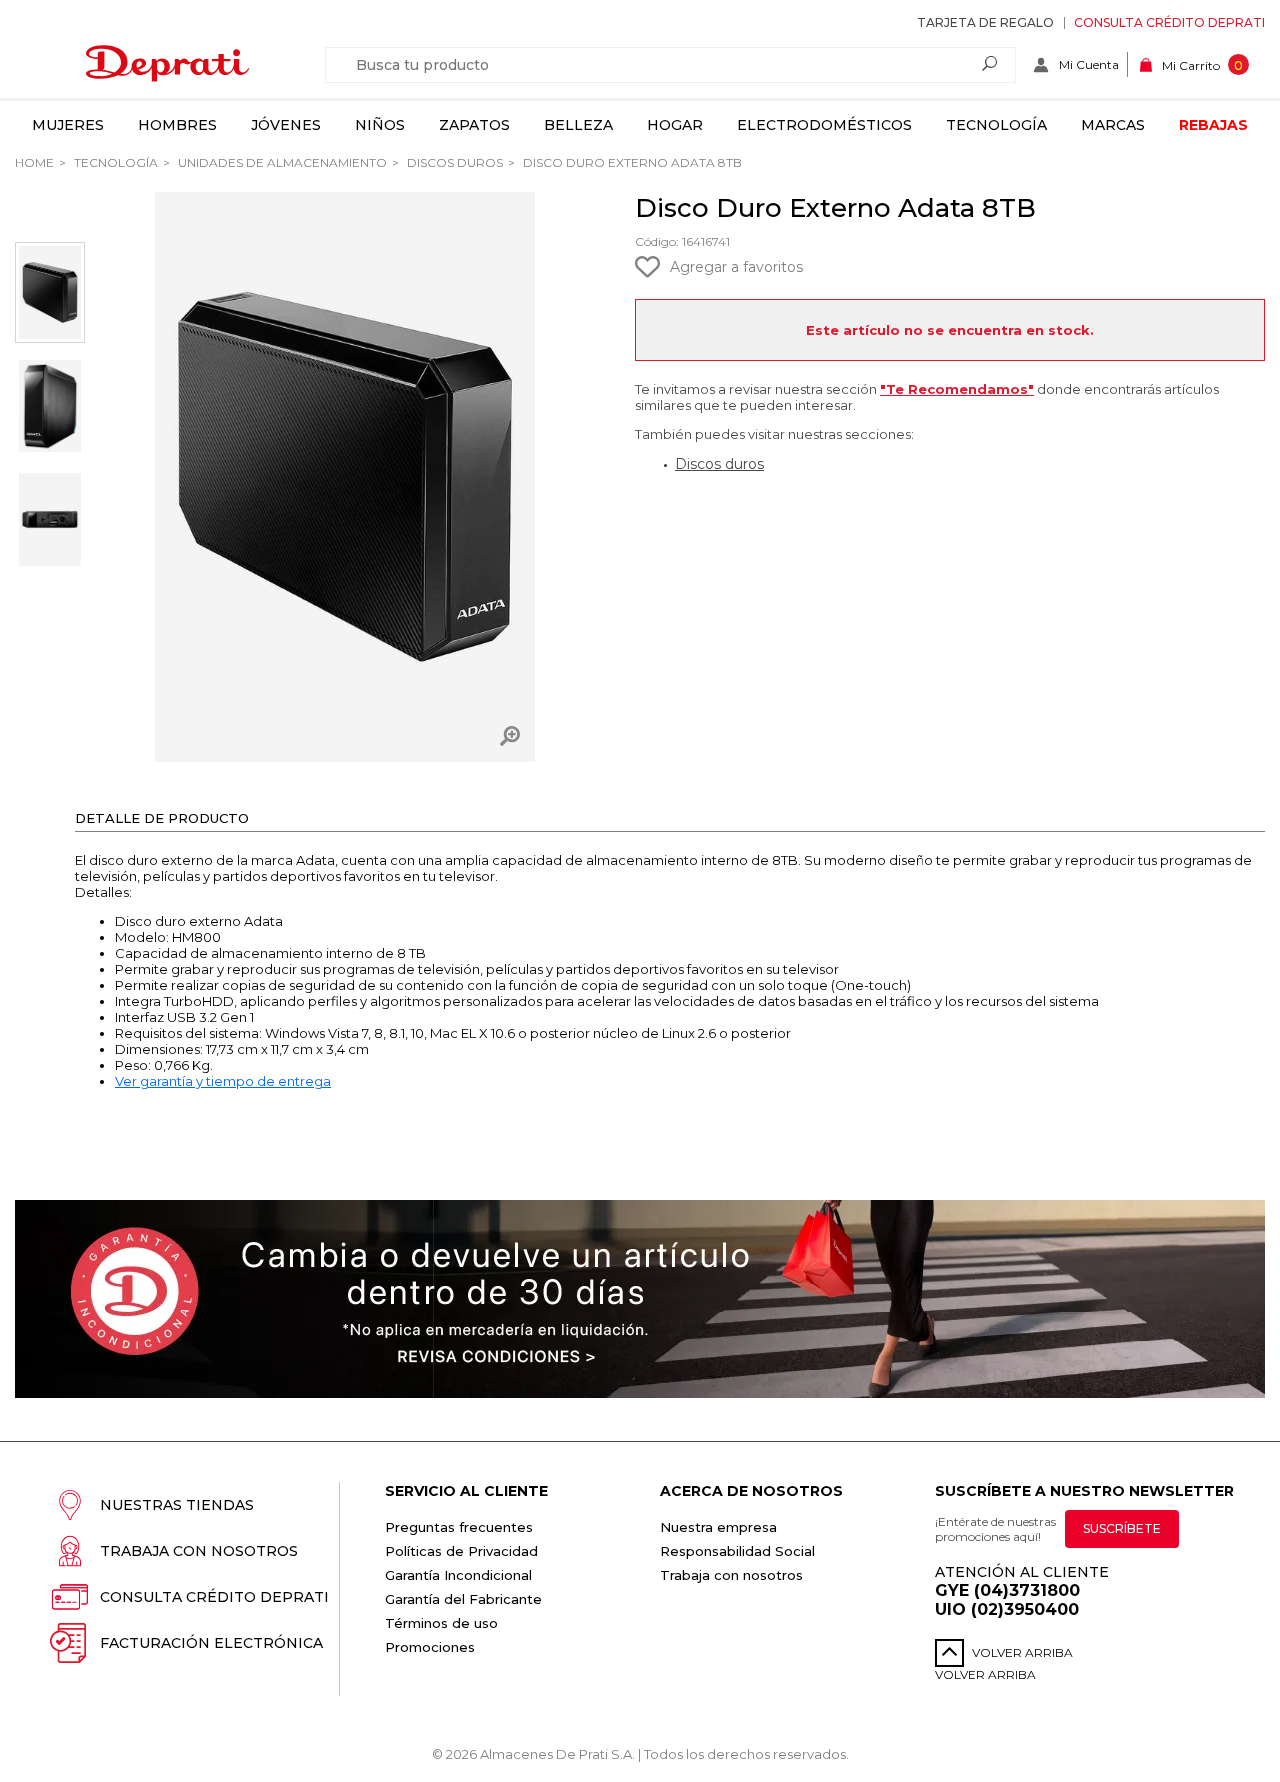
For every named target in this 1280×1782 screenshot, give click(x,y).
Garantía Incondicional (458, 1575)
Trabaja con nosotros (199, 1551)
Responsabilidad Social (737, 1551)
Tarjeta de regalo (985, 22)
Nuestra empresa (718, 1527)
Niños (380, 125)
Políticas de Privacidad (461, 1551)
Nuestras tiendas (177, 1505)
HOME (34, 162)
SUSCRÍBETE (1122, 1528)
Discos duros (453, 162)
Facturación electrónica (211, 1643)
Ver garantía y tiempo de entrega (223, 1081)
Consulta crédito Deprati (1169, 22)
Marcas (1113, 125)
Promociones (430, 1647)
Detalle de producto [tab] (162, 818)
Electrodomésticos (824, 125)
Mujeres (68, 125)
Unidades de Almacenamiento (281, 162)
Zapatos (474, 125)
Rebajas (1213, 125)
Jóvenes (286, 125)
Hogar (675, 125)
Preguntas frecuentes (459, 1527)
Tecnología (996, 125)
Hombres (177, 125)
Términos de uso (441, 1623)
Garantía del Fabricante (463, 1599)
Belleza (578, 125)
